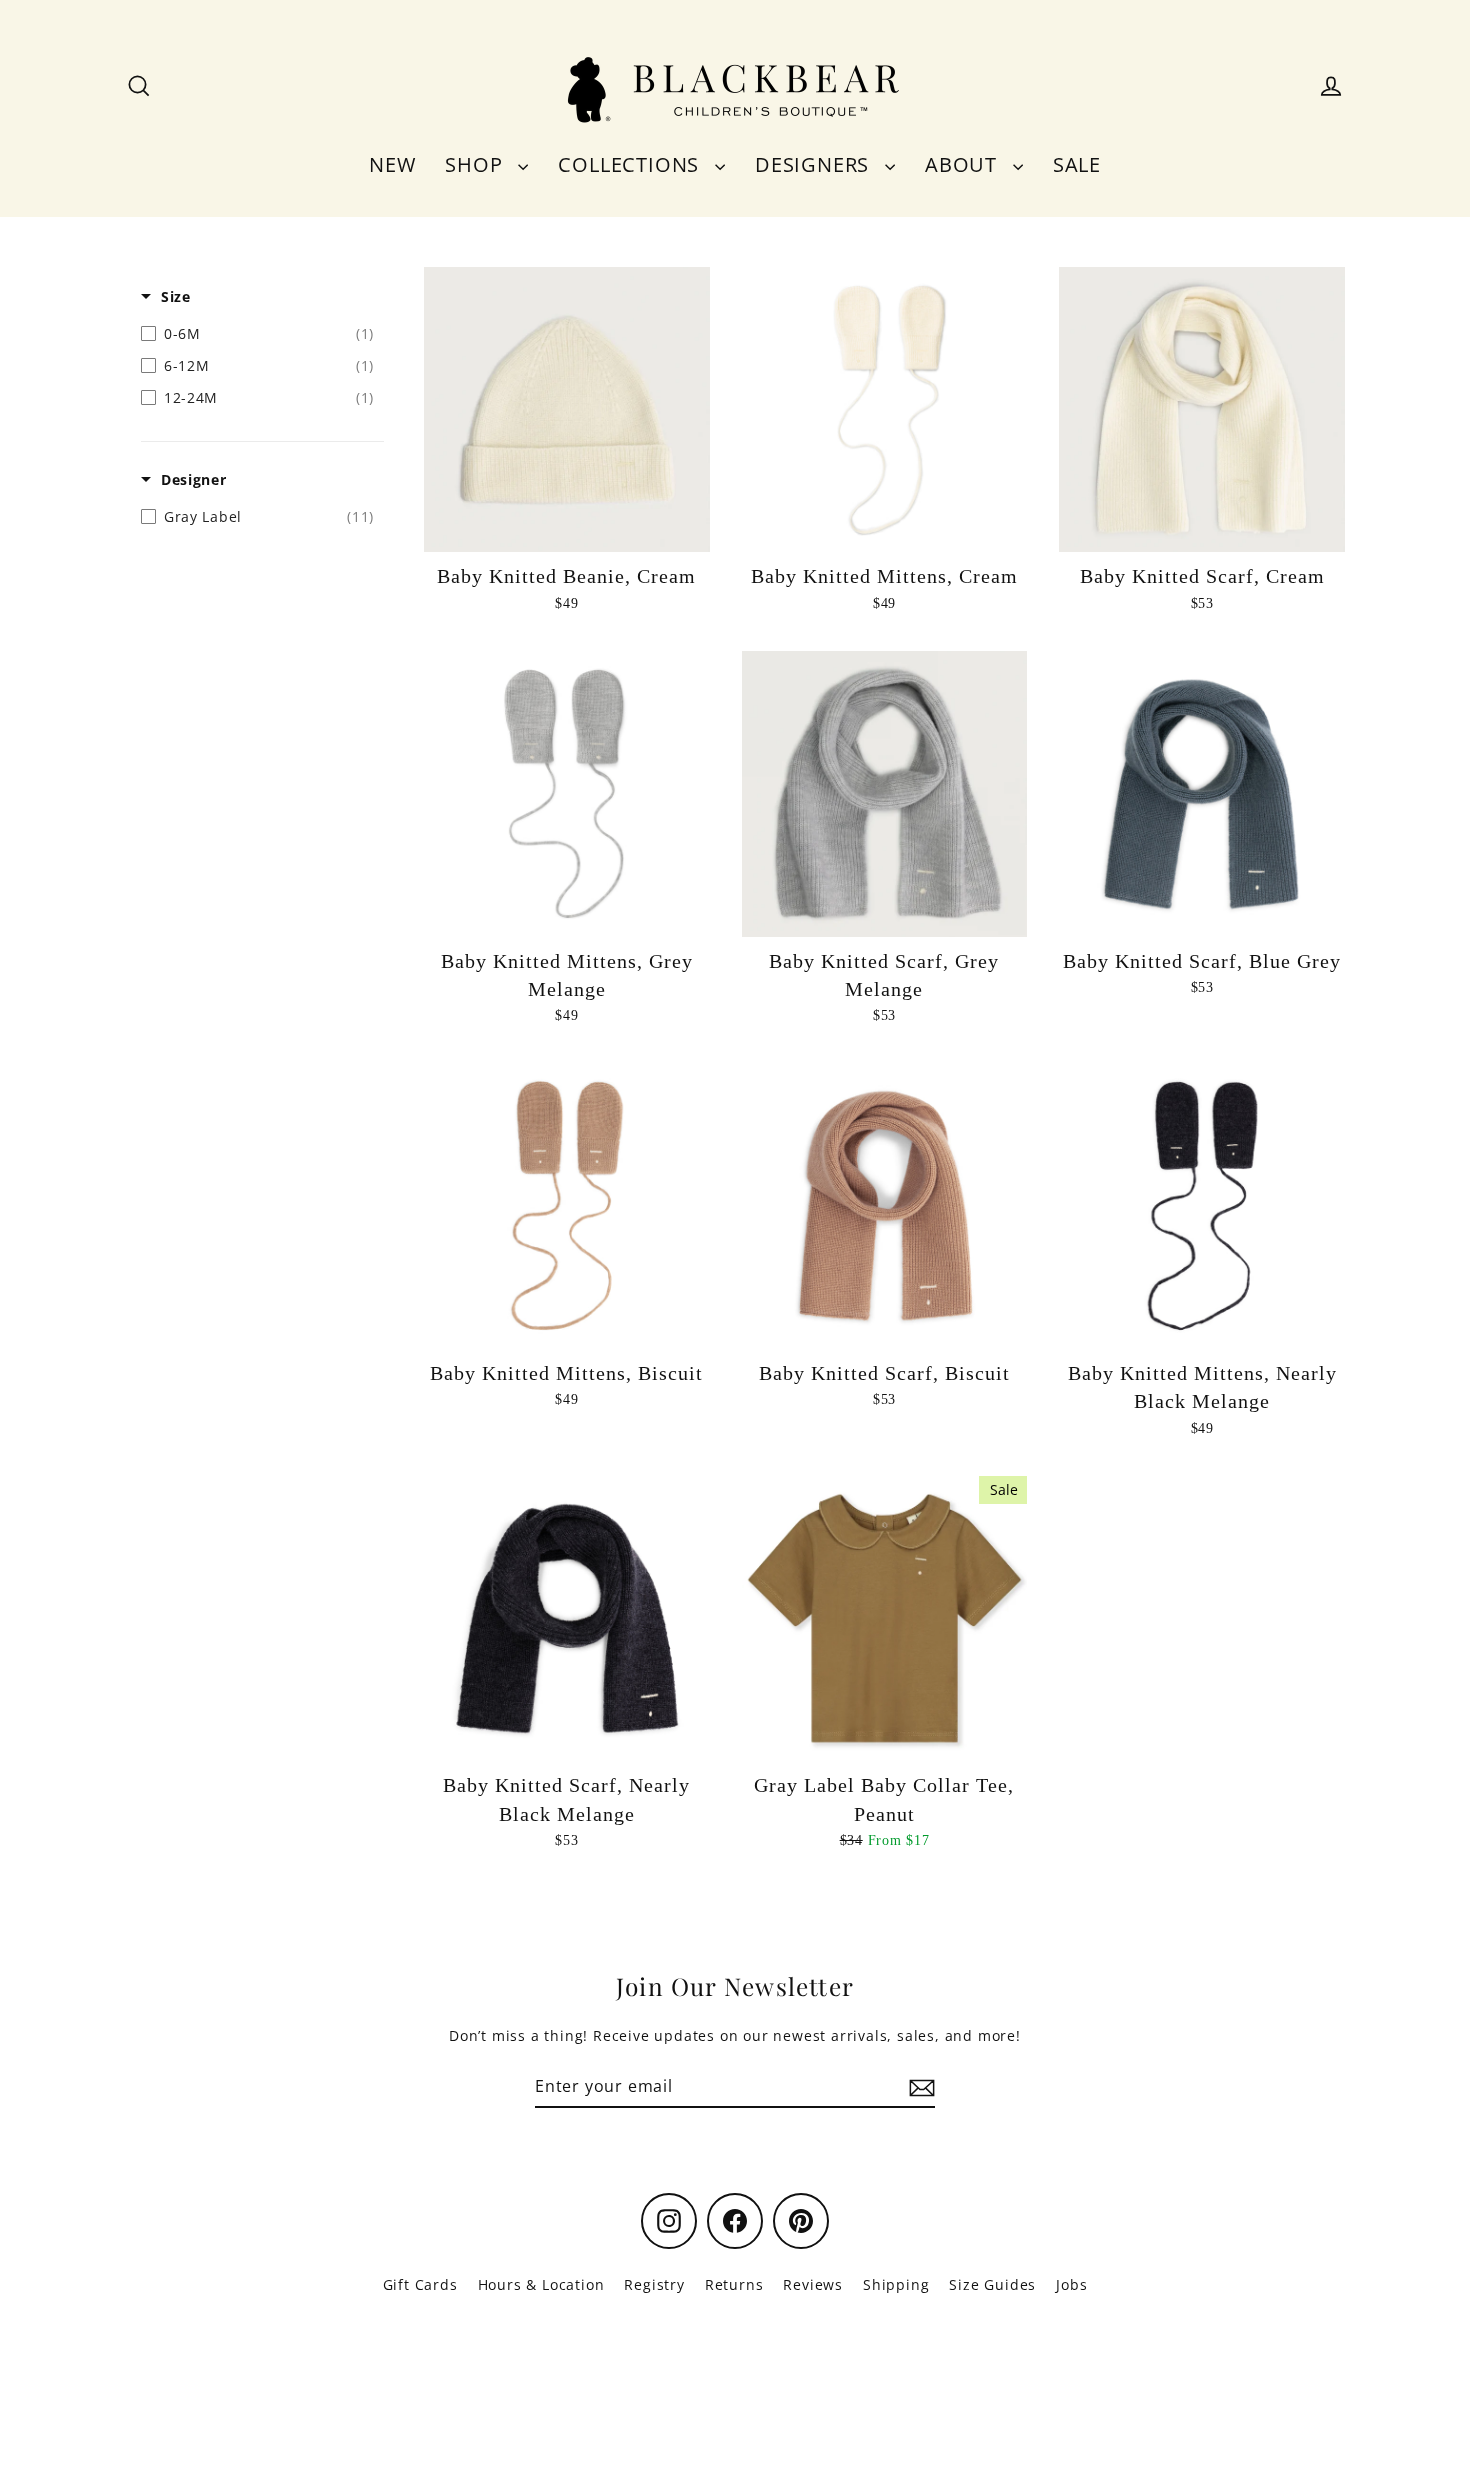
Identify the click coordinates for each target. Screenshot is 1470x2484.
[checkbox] (257, 334)
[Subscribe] (919, 2087)
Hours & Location (541, 2284)
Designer (194, 479)
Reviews (813, 2284)
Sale (1077, 164)
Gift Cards (420, 2284)
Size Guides (992, 2284)
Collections (631, 164)
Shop (476, 164)
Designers (815, 164)
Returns (734, 2284)
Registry (654, 2284)
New (392, 164)
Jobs (1071, 2284)
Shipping (896, 2284)
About (964, 164)
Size (176, 296)
